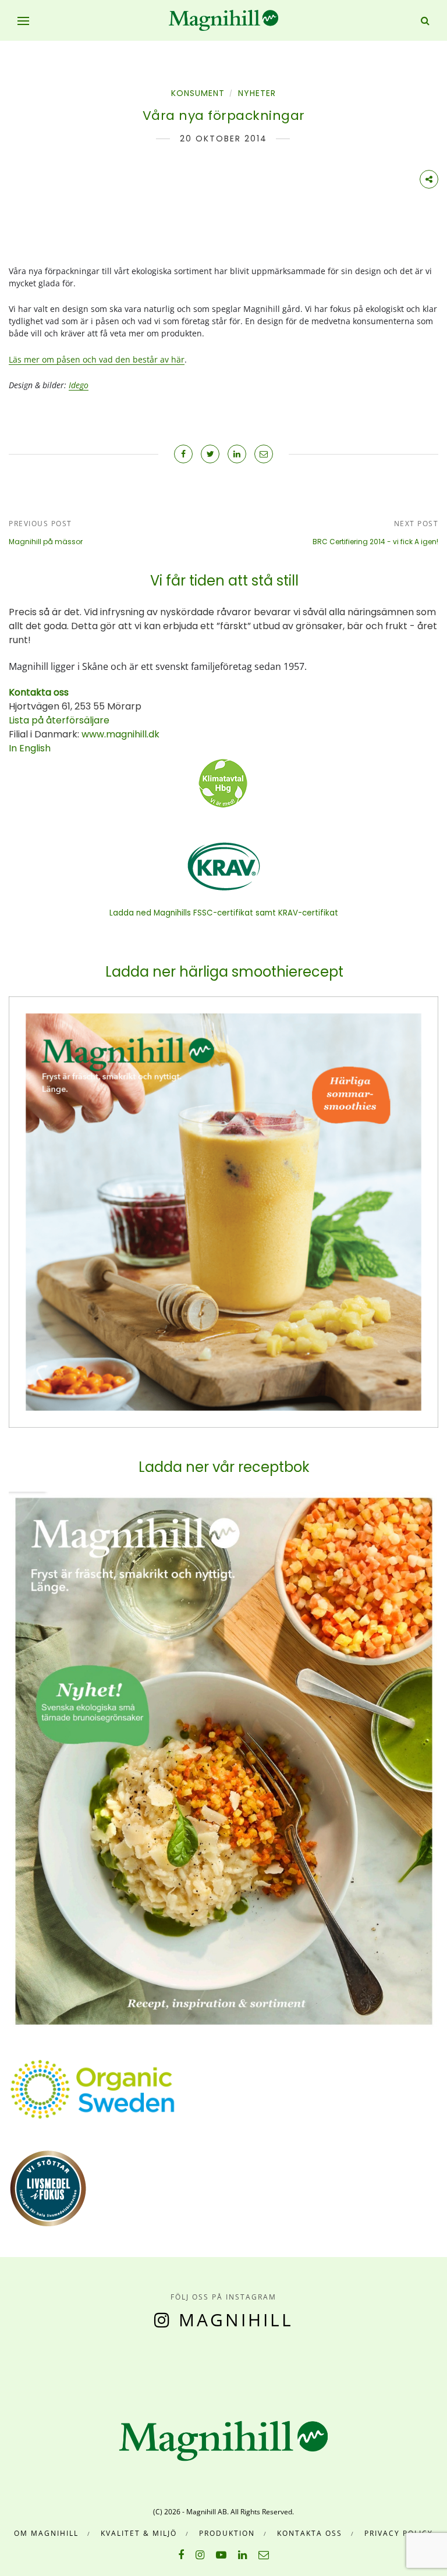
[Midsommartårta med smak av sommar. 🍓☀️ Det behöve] (6, 2365)
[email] (264, 2554)
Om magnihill (46, 2533)
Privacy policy (399, 2533)
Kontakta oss (310, 2533)
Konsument (198, 93)
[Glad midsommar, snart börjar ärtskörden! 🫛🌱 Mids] (117, 2365)
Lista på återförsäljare (59, 720)
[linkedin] (242, 2554)
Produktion (227, 2533)
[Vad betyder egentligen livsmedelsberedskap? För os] (61, 2365)
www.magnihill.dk (119, 734)
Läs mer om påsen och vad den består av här (97, 359)
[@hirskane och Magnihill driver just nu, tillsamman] (173, 2365)
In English (30, 748)
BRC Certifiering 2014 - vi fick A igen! (375, 542)
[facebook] (181, 2554)
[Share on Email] (264, 454)
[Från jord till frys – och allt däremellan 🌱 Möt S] (229, 2365)
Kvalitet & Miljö (139, 2533)
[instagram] (200, 2554)
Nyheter (257, 93)
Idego (79, 385)
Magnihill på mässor (46, 542)
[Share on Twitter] (210, 454)
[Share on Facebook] (183, 454)
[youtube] (221, 2554)
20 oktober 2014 (223, 139)
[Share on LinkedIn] (237, 454)
